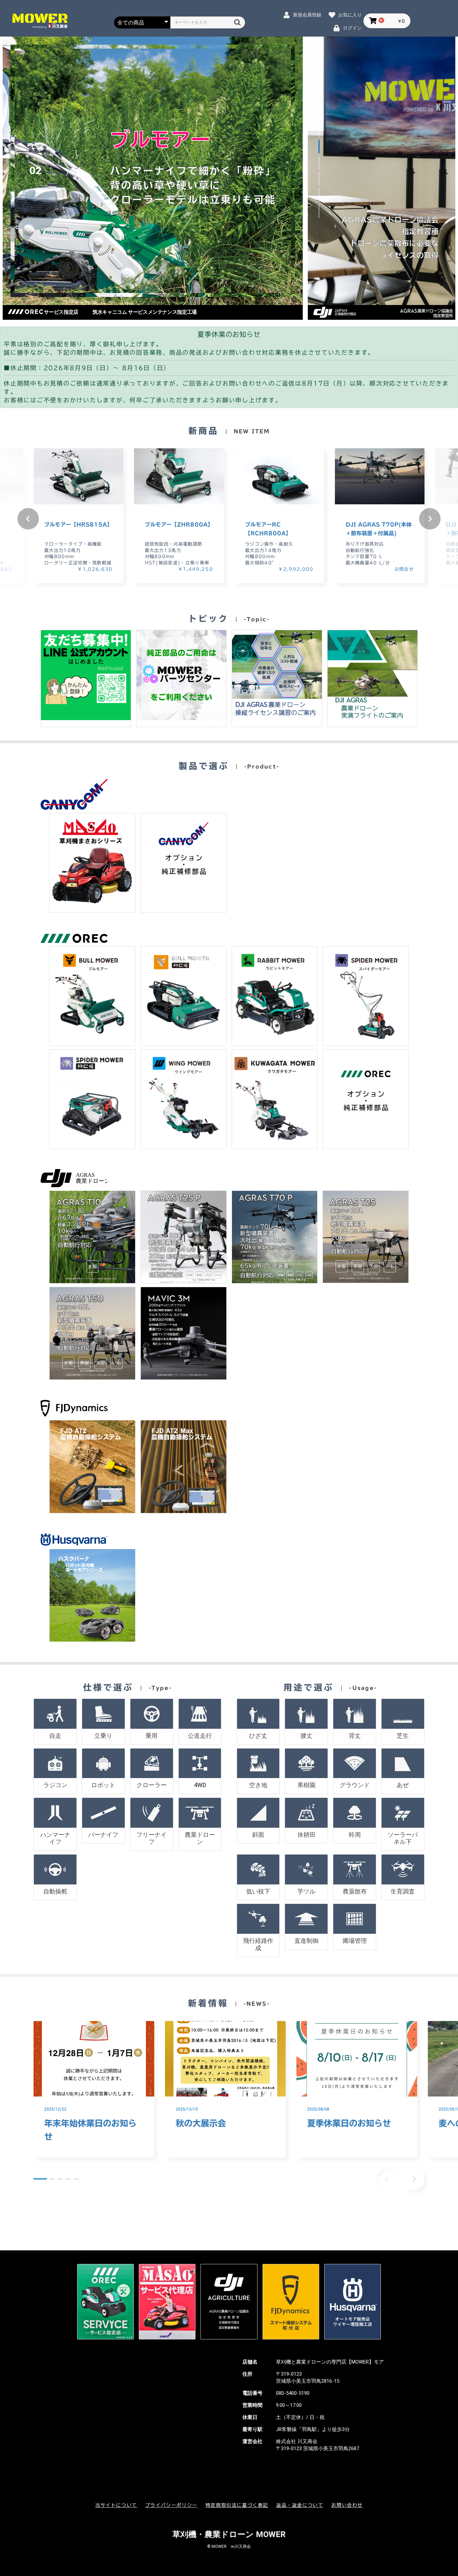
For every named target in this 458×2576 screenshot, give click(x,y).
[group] (78, 516)
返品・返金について (300, 2505)
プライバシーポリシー (171, 2505)
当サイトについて (116, 2505)
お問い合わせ (347, 2505)
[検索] (237, 22)
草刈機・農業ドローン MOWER (229, 2534)
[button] (319, 131)
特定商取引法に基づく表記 (237, 2505)
